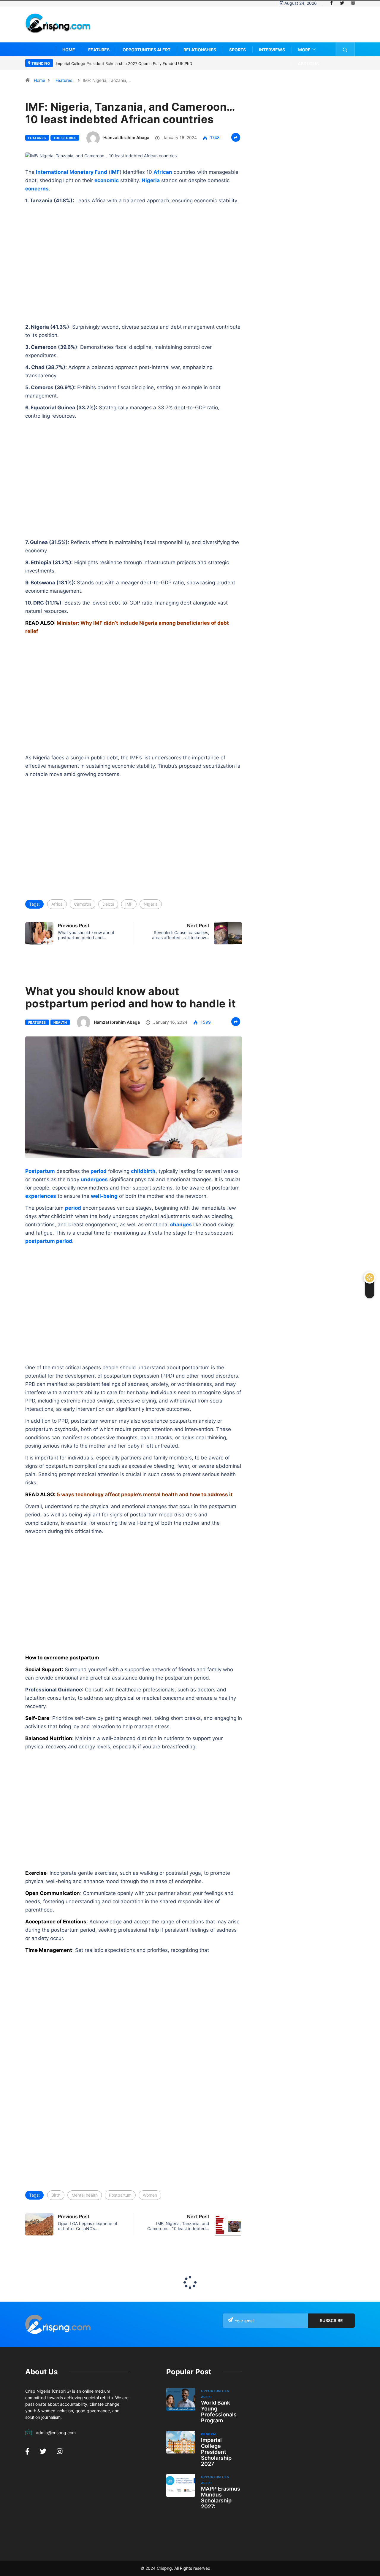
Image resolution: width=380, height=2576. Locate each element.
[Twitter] (342, 3)
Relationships (200, 50)
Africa (57, 904)
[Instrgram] (353, 3)
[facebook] (331, 3)
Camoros (83, 904)
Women (150, 2195)
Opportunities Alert (147, 50)
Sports (237, 50)
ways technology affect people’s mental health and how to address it (147, 1494)
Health (60, 1023)
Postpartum (120, 2195)
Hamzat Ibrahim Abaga (126, 137)
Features (99, 50)
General (209, 2434)
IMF (115, 172)
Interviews (272, 50)
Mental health (85, 2195)
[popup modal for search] (345, 49)
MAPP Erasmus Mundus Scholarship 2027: (221, 2498)
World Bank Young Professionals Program (219, 2412)
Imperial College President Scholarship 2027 (216, 2452)
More (304, 50)
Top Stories (65, 138)
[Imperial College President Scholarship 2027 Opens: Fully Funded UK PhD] (181, 2442)
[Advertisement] (247, 29)
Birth (56, 2195)
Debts (108, 904)
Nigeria (151, 904)
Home (69, 50)
